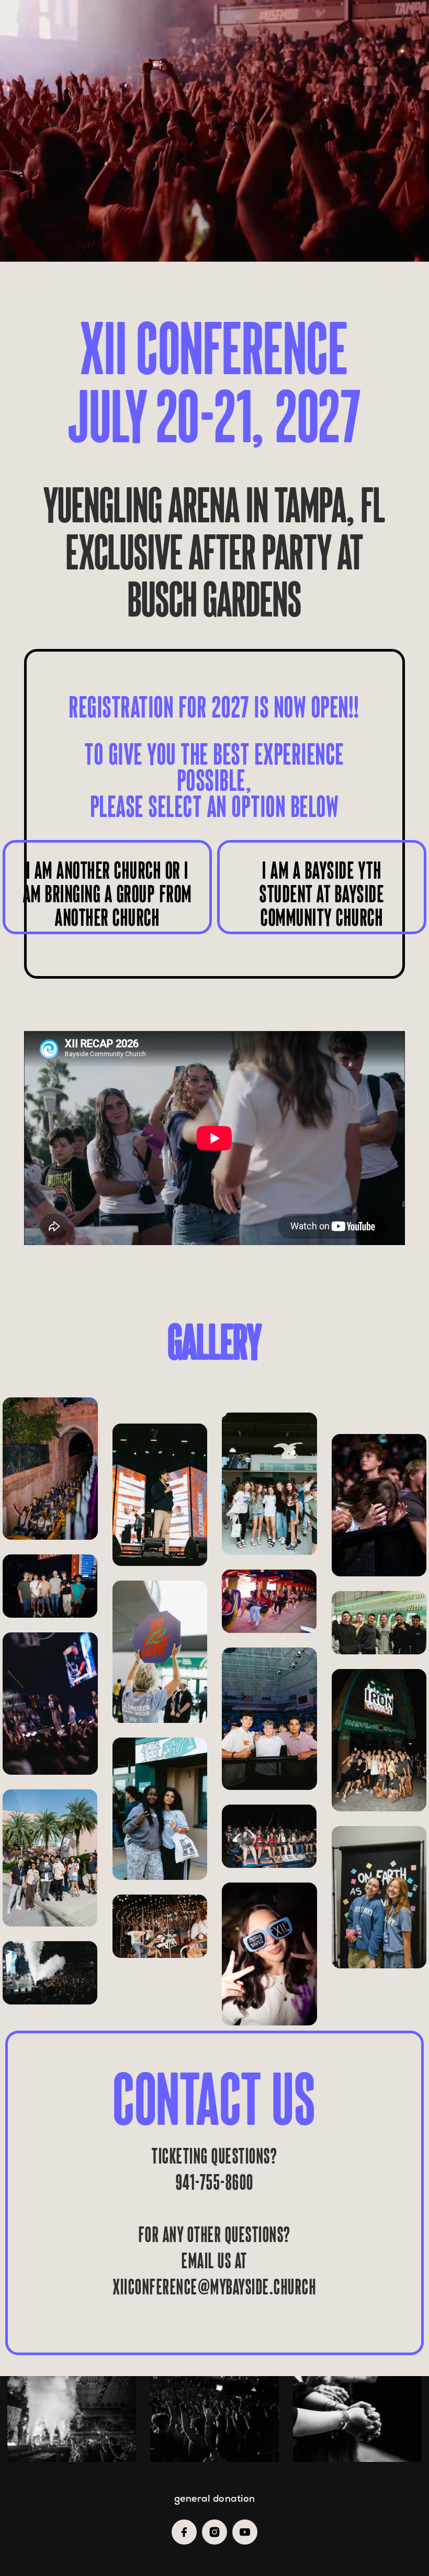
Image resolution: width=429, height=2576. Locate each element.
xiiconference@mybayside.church (214, 2287)
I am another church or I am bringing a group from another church (108, 894)
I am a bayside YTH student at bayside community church (322, 894)
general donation (215, 2499)
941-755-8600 (215, 2182)
